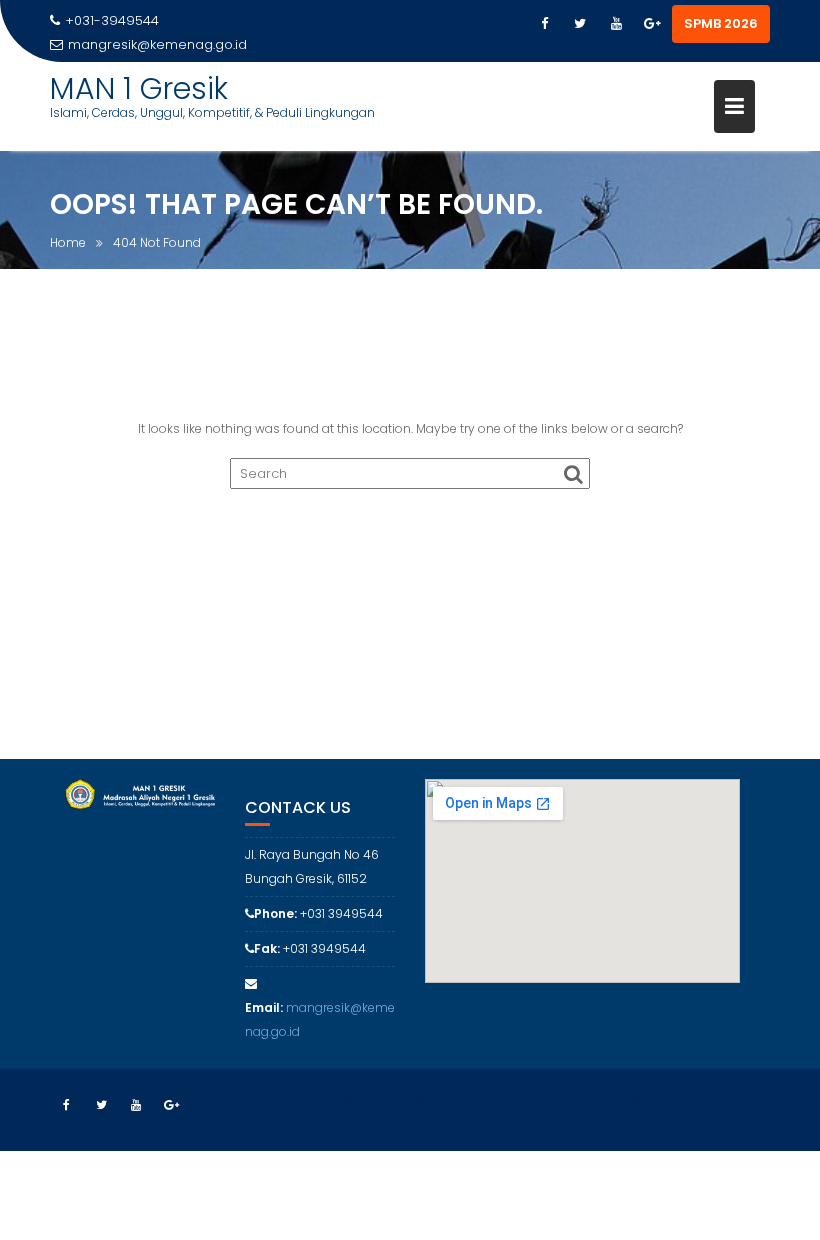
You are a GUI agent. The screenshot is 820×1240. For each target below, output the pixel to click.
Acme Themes (726, 1100)
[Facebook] (544, 24)
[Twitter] (580, 24)
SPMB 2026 (721, 23)
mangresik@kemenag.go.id (157, 44)
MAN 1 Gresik (139, 88)
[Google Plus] (652, 24)
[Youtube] (616, 24)
